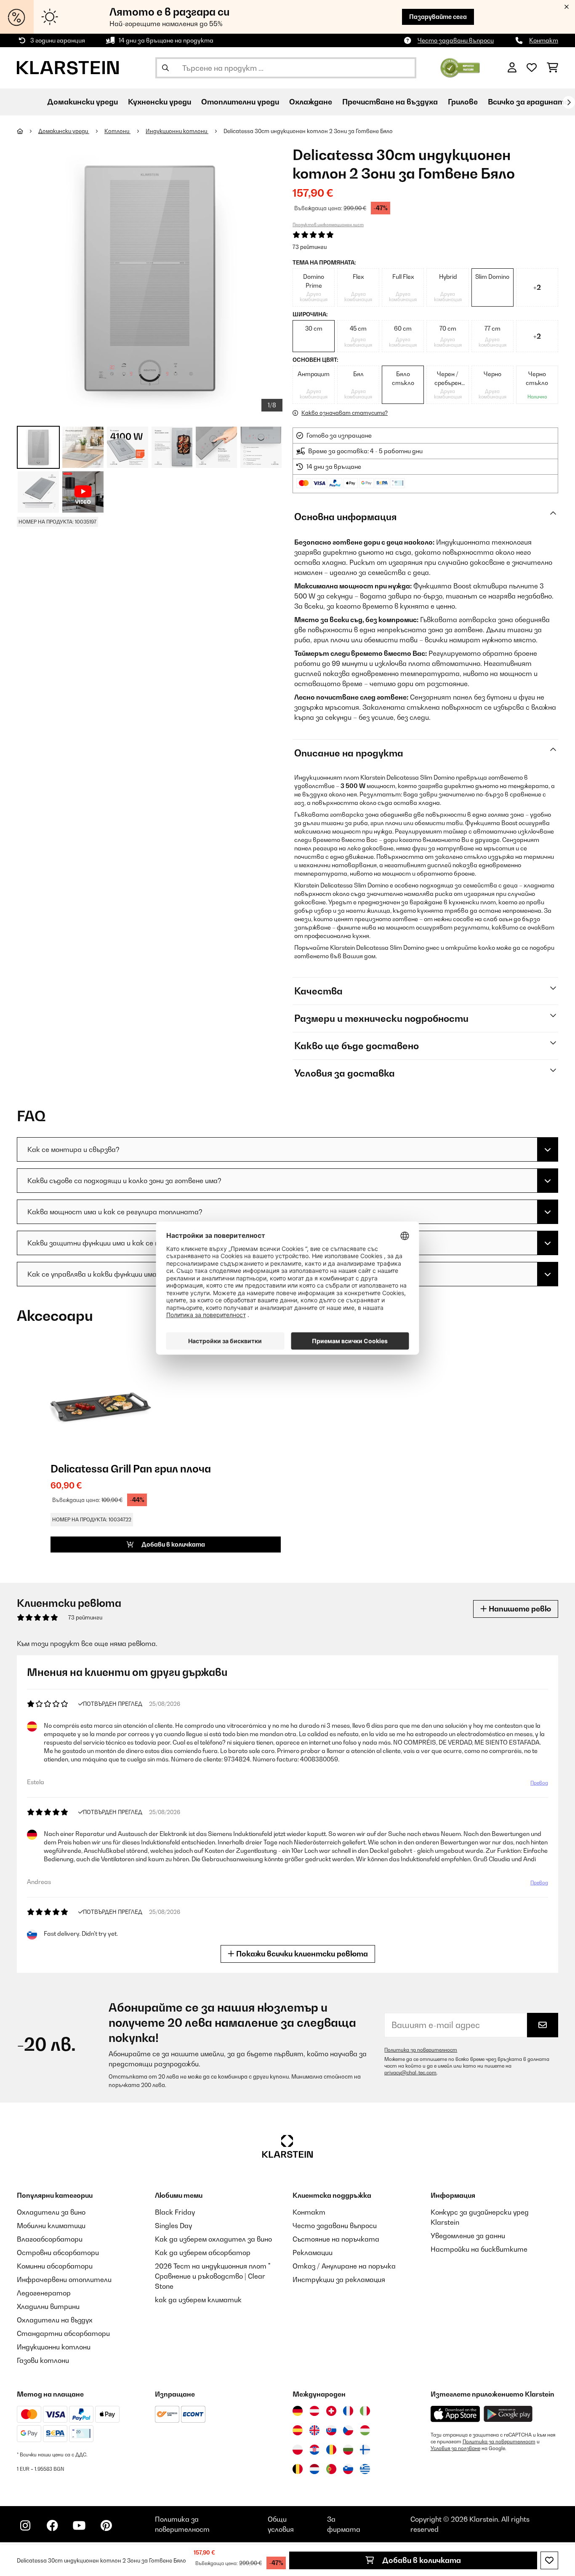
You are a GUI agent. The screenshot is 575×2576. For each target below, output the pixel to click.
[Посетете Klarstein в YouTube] (79, 2525)
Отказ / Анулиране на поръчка (344, 2266)
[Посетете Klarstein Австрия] (314, 2411)
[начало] (28, 131)
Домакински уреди (64, 131)
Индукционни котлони (177, 131)
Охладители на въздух (55, 2320)
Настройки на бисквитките (479, 2249)
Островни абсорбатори (58, 2253)
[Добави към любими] (549, 2560)
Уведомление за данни (468, 2236)
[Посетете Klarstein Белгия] (298, 2469)
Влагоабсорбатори (50, 2239)
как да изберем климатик (198, 2300)
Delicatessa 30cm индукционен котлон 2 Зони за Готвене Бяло (308, 131)
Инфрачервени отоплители (64, 2279)
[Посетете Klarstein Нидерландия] (314, 2469)
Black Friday (175, 2212)
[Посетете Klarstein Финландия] (365, 2450)
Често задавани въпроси (456, 40)
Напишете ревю (519, 1609)
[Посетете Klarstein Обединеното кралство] (314, 2430)
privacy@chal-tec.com (410, 2073)
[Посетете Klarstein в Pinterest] (106, 2525)
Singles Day (173, 2226)
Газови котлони (43, 2360)
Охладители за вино (51, 2212)
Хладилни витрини (48, 2306)
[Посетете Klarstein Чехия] (348, 2430)
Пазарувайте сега (438, 17)
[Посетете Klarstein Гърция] (365, 2469)
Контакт (544, 40)
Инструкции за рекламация (339, 2279)
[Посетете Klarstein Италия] (365, 2411)
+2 (537, 287)
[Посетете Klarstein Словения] (348, 2469)
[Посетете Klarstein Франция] (348, 2411)
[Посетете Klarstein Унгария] (365, 2430)
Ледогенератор (44, 2293)
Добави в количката (421, 2560)
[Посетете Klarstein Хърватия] (314, 2450)
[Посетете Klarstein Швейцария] (331, 2411)
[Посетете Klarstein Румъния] (331, 2450)
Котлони (117, 131)
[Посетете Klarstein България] (348, 2450)
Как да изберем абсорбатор (203, 2253)
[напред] (569, 102)
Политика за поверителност (421, 2050)
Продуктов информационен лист (328, 224)
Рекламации (313, 2253)
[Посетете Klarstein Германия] (298, 2411)
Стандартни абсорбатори (63, 2333)
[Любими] (532, 68)
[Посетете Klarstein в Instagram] (25, 2525)
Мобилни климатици (51, 2226)
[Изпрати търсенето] (165, 68)
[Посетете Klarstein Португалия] (331, 2469)
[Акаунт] (512, 68)
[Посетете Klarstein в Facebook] (52, 2525)
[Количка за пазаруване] (552, 68)
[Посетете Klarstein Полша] (298, 2450)
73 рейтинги (310, 247)
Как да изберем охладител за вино (213, 2239)
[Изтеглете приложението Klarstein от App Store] (455, 2414)
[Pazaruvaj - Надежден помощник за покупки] (460, 67)
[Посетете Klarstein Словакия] (331, 2430)
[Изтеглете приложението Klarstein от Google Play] (508, 2414)
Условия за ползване (455, 2448)
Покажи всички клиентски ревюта (301, 1954)
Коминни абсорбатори (55, 2266)
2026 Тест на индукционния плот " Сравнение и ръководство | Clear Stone (213, 2276)
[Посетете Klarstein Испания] (298, 2430)
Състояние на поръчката (336, 2239)
